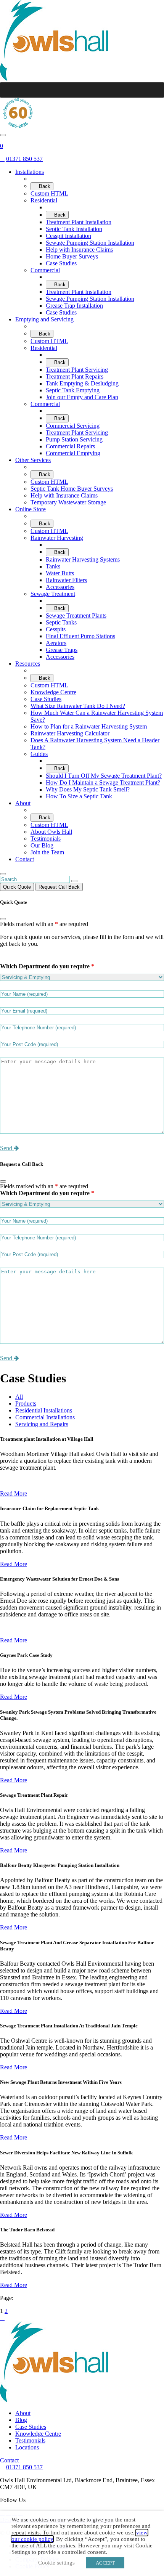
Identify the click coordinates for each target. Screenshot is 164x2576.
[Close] (3, 919)
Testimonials (30, 2440)
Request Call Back (59, 887)
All (19, 1397)
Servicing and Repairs (42, 1424)
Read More (14, 1493)
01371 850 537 (24, 2467)
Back (44, 186)
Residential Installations (44, 1410)
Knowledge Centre (38, 2434)
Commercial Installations (45, 1417)
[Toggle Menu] (154, 90)
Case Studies (31, 2427)
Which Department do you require (47, 966)
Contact (9, 2460)
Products (26, 1404)
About (23, 2413)
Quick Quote (17, 887)
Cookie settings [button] (56, 2563)
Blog (21, 2420)
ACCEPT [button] (105, 2563)
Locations (27, 2447)
